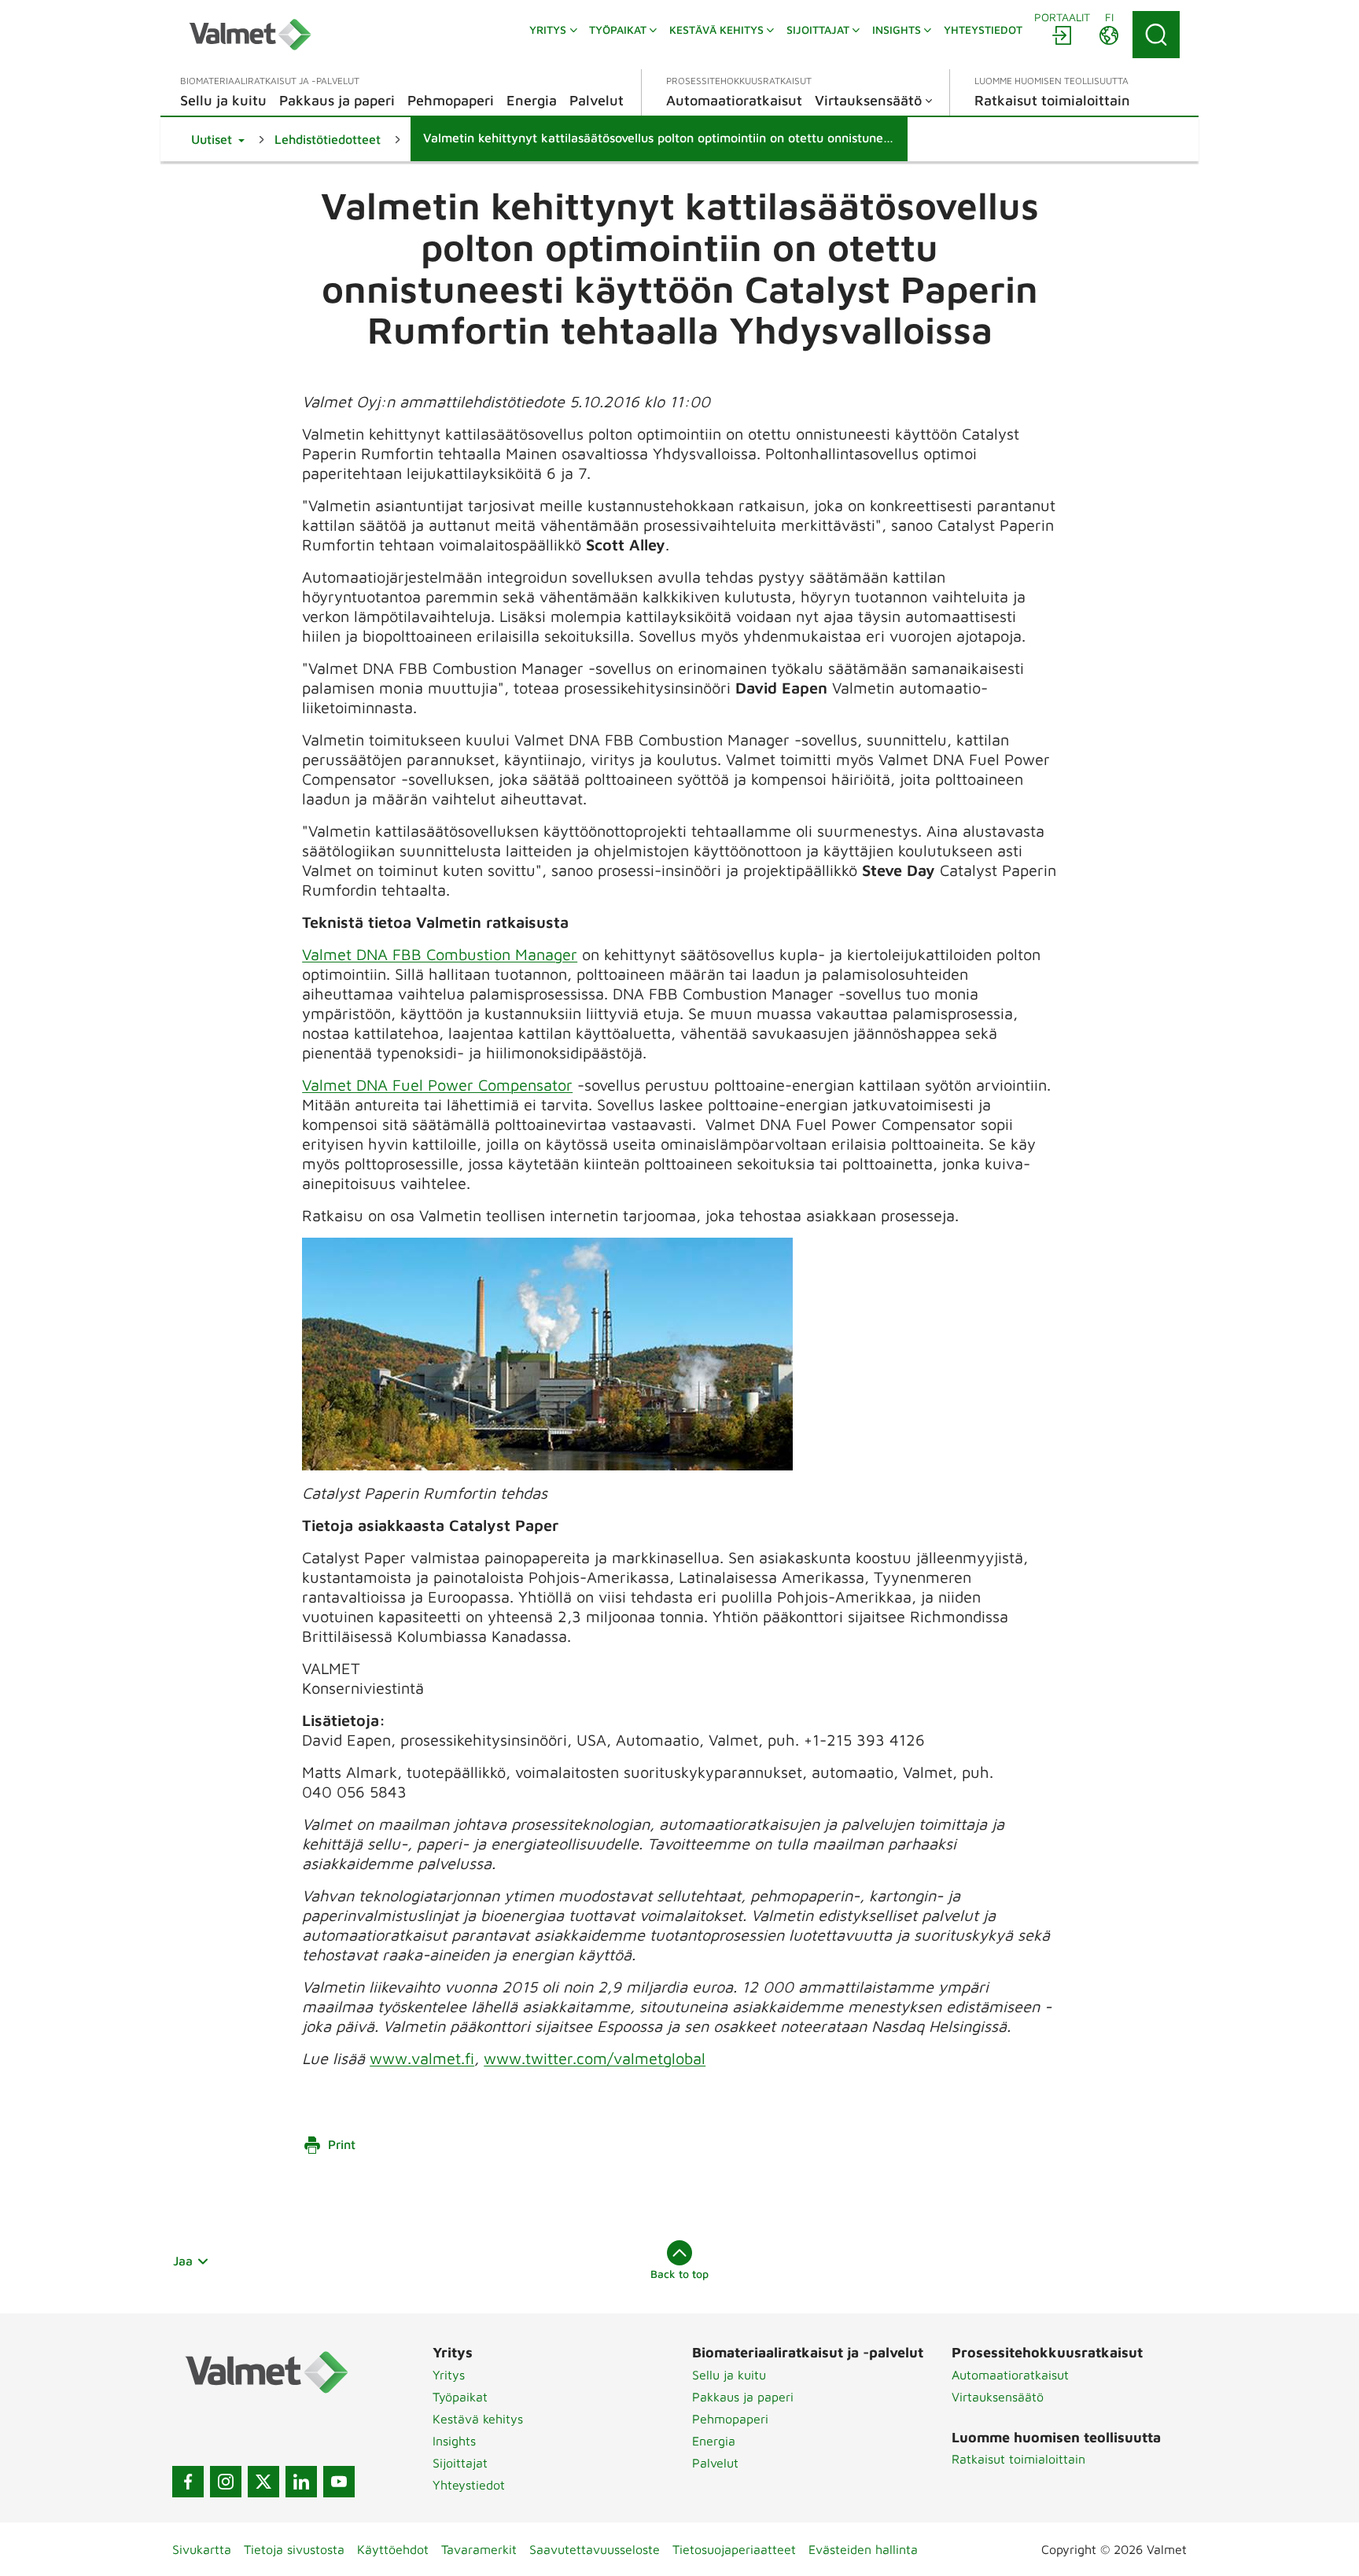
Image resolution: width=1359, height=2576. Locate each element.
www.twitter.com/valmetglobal (595, 2058)
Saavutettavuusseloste (595, 2549)
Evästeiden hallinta (863, 2549)
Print (342, 2144)
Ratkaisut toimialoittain (1018, 2459)
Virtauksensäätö (998, 2397)
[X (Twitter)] (263, 2482)
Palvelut (715, 2463)
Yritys (449, 2375)
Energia (714, 2441)
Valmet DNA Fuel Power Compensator (437, 1085)
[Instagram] (226, 2482)
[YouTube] (339, 2482)
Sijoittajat (460, 2463)
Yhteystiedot (469, 2485)
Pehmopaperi (730, 2419)
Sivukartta (202, 2549)
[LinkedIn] (301, 2482)
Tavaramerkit (479, 2549)
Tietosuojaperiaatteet (734, 2549)
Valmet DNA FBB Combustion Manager (440, 954)
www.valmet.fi (422, 2058)
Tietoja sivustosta (294, 2549)
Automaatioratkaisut (1010, 2375)
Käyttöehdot (393, 2549)
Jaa (183, 2261)
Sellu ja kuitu (729, 2375)
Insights (454, 2441)
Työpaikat (460, 2397)
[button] (218, 139)
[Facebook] (188, 2482)
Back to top (679, 2274)
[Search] (1156, 35)
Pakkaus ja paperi (743, 2397)
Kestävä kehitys (478, 2419)
